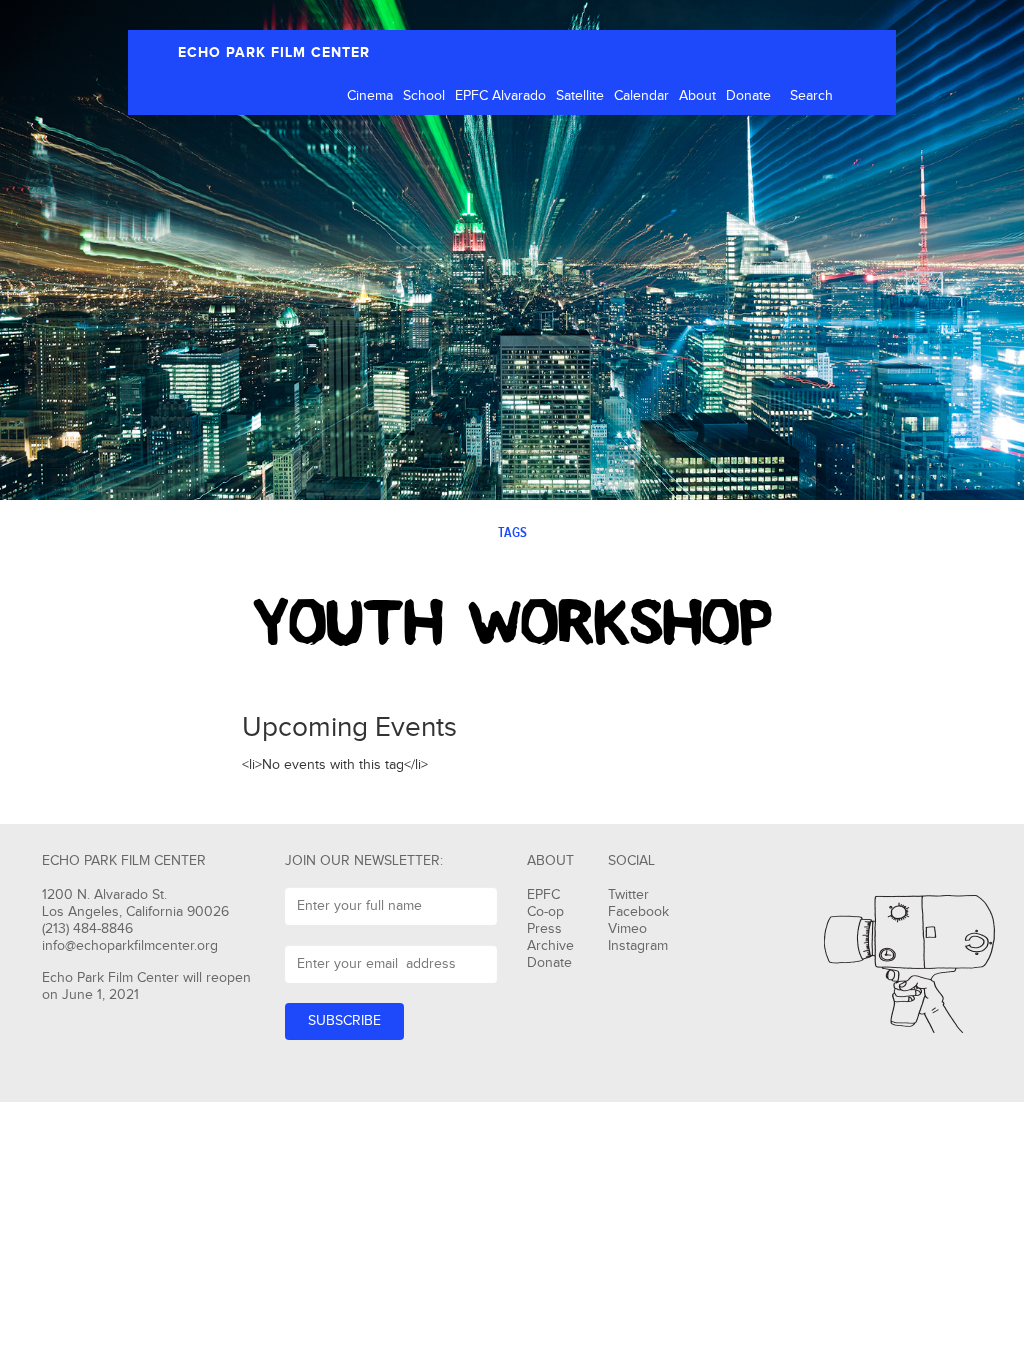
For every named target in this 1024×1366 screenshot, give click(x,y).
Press (544, 929)
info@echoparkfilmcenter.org (130, 946)
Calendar (641, 96)
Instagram (638, 946)
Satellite (580, 96)
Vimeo (627, 929)
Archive (550, 946)
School (424, 96)
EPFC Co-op (545, 903)
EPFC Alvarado (500, 96)
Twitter (628, 895)
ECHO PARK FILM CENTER (274, 52)
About (697, 96)
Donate (748, 96)
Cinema (370, 96)
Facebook (638, 912)
